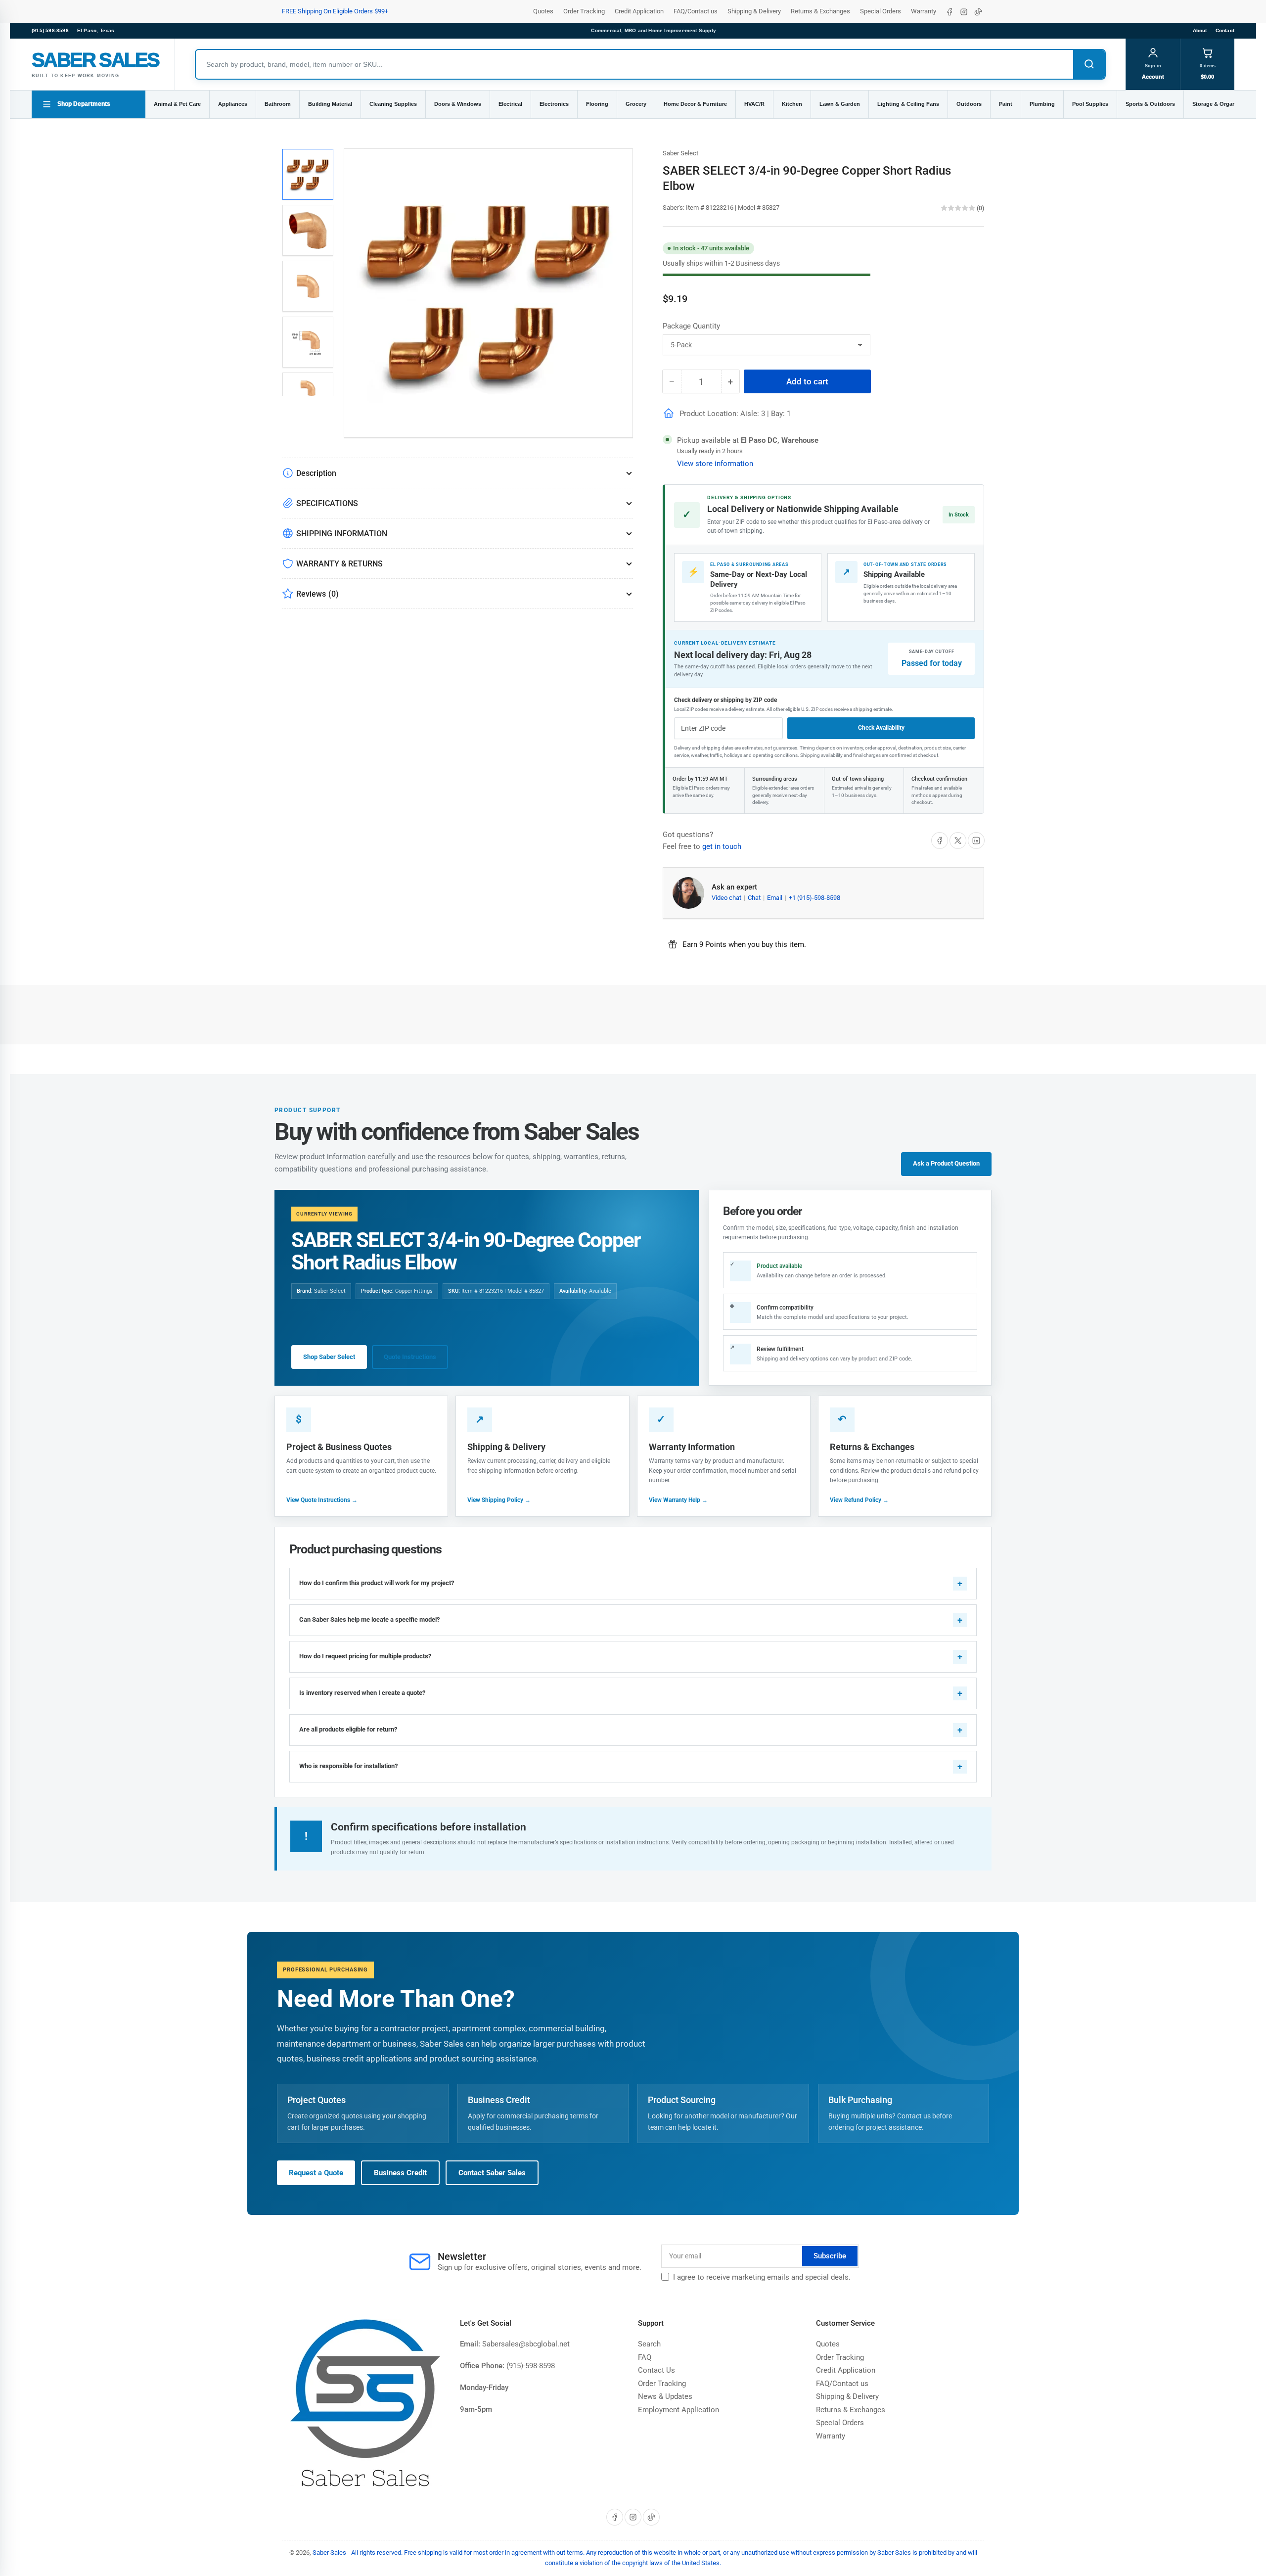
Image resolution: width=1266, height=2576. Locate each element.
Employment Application (678, 2410)
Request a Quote (316, 2173)
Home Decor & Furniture (695, 104)
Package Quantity (691, 326)
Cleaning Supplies (393, 104)
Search (649, 2344)
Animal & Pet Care (177, 104)
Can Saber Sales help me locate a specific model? (369, 1619)
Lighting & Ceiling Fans (908, 104)
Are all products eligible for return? (348, 1729)
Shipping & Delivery (754, 11)
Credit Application (639, 11)
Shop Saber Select (329, 1357)
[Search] (1089, 64)
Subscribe (830, 2256)
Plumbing (1042, 104)
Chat (755, 898)
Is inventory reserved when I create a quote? (362, 1693)
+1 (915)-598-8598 (814, 898)
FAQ (645, 2357)
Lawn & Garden (840, 104)
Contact (1225, 30)
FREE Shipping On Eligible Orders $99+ (335, 11)
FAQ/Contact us (696, 11)
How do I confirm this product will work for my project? (377, 1583)
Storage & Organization (1223, 104)
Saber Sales (329, 2553)
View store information (715, 464)
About (1200, 30)
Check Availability (881, 728)
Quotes (543, 11)
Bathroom (278, 104)
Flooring (597, 104)
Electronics (554, 104)
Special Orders (881, 11)
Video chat (727, 898)
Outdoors (969, 104)
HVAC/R (754, 104)
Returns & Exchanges (820, 11)
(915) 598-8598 (50, 30)
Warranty (924, 11)
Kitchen (792, 104)
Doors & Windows (458, 104)
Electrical (510, 104)
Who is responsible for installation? (348, 1766)
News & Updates (665, 2396)
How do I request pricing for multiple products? (365, 1656)
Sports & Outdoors (1150, 104)
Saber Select (680, 153)
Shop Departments (84, 104)
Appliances (233, 104)
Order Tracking (584, 11)
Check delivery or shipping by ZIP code (725, 700)
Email (775, 898)
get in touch (722, 846)
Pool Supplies (1090, 104)
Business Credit (400, 2173)
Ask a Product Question (946, 1163)
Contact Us (656, 2370)
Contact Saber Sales (492, 2173)
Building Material (330, 104)
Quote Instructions (410, 1357)
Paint (1006, 104)
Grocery (636, 104)
